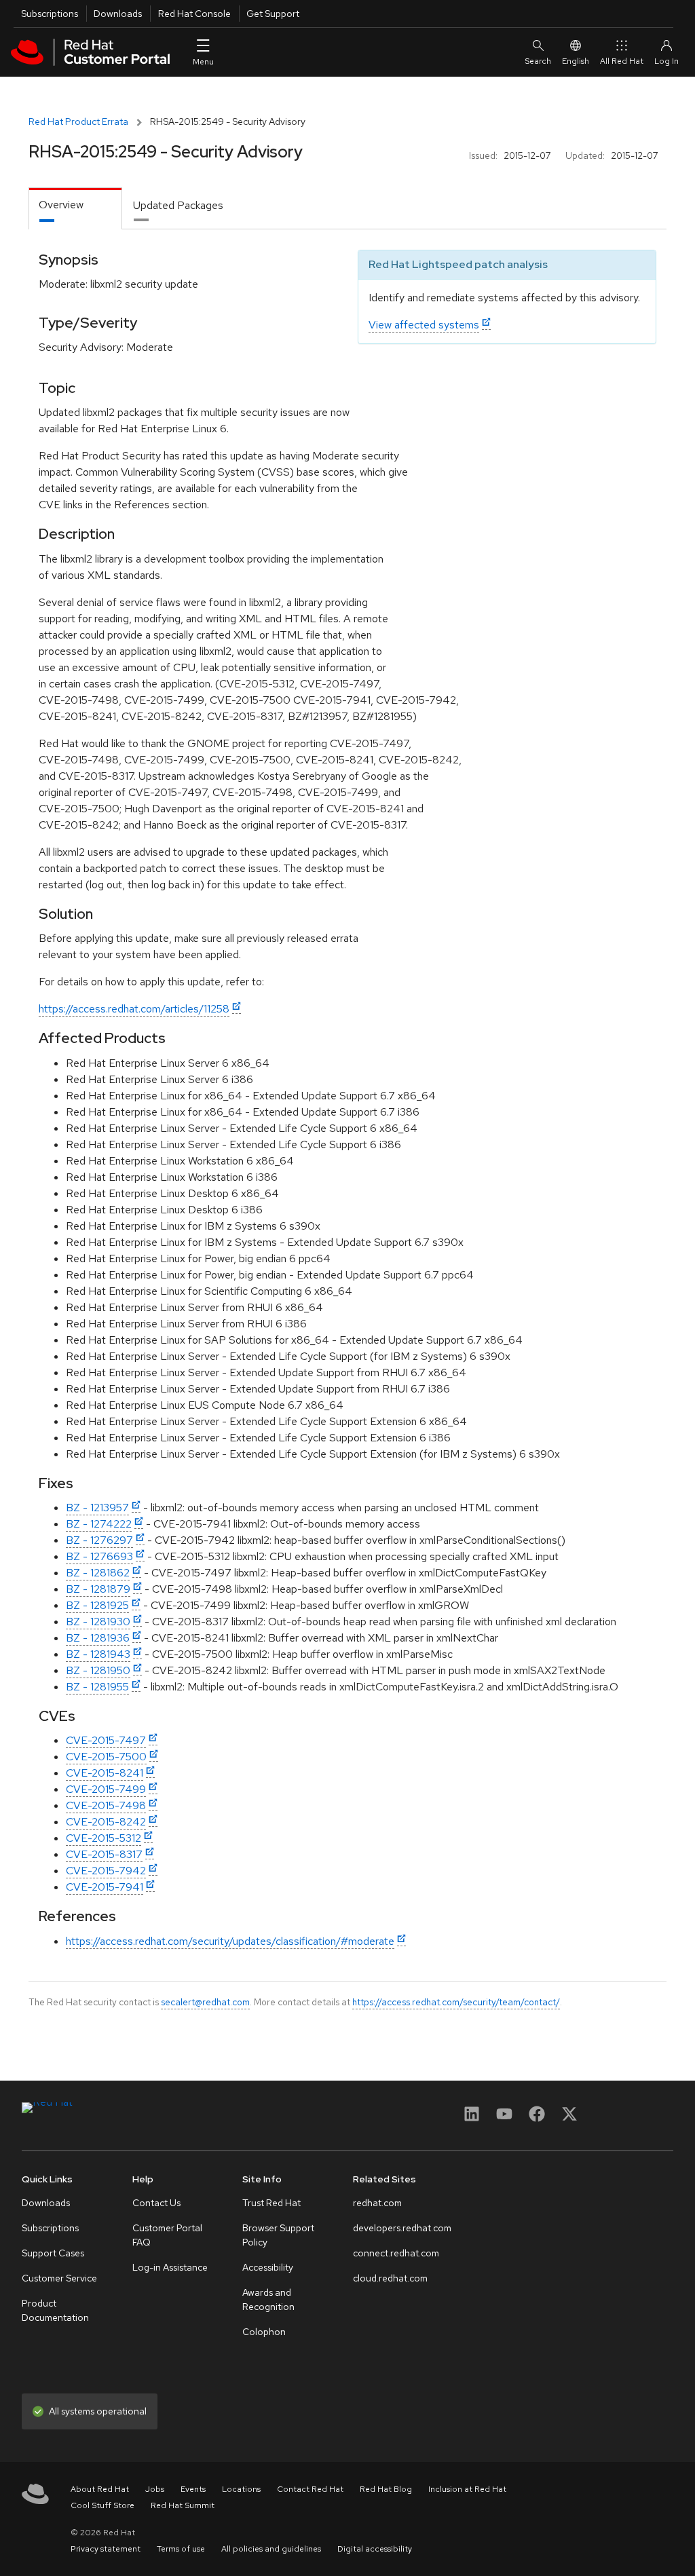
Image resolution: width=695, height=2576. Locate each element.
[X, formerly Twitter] (569, 2118)
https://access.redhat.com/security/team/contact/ (456, 2002)
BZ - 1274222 (99, 1524)
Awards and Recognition (268, 2299)
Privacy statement (106, 2549)
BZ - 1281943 (98, 1654)
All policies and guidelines (271, 2549)
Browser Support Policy (278, 2235)
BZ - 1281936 (98, 1638)
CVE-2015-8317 (104, 1854)
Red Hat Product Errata (78, 121)
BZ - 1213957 (97, 1508)
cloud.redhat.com (390, 2278)
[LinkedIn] (472, 2118)
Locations (241, 2489)
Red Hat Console (194, 14)
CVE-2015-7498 (106, 1805)
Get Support (273, 14)
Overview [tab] (61, 205)
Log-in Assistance (170, 2267)
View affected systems (424, 325)
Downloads (118, 14)
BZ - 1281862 (98, 1573)
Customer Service (59, 2278)
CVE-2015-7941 (105, 1887)
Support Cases (53, 2253)
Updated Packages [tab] (178, 205)
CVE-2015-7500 (106, 1757)
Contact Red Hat (310, 2489)
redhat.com (377, 2203)
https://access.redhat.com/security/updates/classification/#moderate (230, 1941)
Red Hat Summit (183, 2505)
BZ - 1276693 (99, 1556)
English (576, 61)
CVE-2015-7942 (106, 1871)
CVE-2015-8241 (105, 1773)
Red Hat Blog (386, 2489)
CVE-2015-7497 (106, 1740)
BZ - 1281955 (97, 1687)
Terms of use (181, 2549)
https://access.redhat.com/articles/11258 (134, 1009)
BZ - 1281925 (97, 1605)
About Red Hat (100, 2489)
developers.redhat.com (402, 2228)
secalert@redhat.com (205, 2002)
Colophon (264, 2332)
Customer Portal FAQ (167, 2235)
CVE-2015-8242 (106, 1822)
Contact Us (156, 2203)
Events (193, 2489)
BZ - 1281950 (98, 1670)
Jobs (155, 2489)
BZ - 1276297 (99, 1540)
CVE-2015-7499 (106, 1789)
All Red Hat (622, 61)
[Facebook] (537, 2118)
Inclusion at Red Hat (467, 2489)
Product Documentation (55, 2310)
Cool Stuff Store (102, 2505)
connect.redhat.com (396, 2253)
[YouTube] (504, 2118)
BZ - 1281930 (98, 1622)
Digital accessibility (375, 2549)
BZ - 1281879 (98, 1589)
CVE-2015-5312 (104, 1838)
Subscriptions (50, 14)
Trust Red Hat (271, 2203)
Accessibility (268, 2267)
